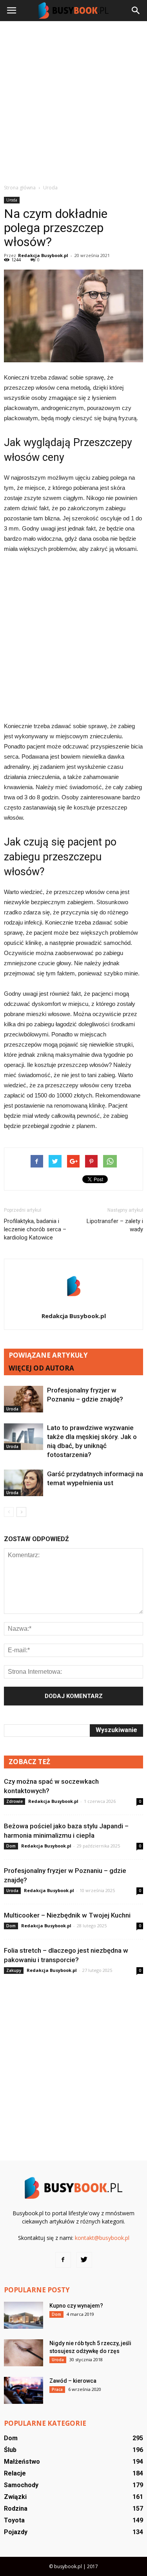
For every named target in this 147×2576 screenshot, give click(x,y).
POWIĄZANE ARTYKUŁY (48, 1355)
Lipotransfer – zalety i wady (115, 1225)
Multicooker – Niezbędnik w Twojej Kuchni (67, 1915)
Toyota (14, 2520)
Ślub (10, 2450)
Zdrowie (15, 1801)
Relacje (15, 2473)
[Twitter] (84, 2260)
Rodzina (16, 2509)
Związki (15, 2497)
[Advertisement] (73, 102)
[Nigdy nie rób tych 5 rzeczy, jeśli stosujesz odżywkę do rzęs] (24, 2353)
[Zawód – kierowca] (24, 2390)
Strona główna (20, 188)
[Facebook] (63, 2260)
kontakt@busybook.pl (102, 2238)
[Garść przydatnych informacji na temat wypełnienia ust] (24, 1483)
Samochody (21, 2485)
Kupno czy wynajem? (76, 2306)
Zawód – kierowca (73, 2381)
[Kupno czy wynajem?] (24, 2315)
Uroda (12, 200)
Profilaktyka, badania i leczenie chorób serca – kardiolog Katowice (35, 1229)
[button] (136, 11)
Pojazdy (16, 2532)
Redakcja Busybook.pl (43, 255)
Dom (11, 1846)
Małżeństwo (22, 2462)
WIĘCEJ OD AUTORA (41, 1368)
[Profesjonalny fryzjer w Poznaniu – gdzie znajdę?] (24, 1399)
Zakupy (14, 1970)
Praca (57, 2389)
